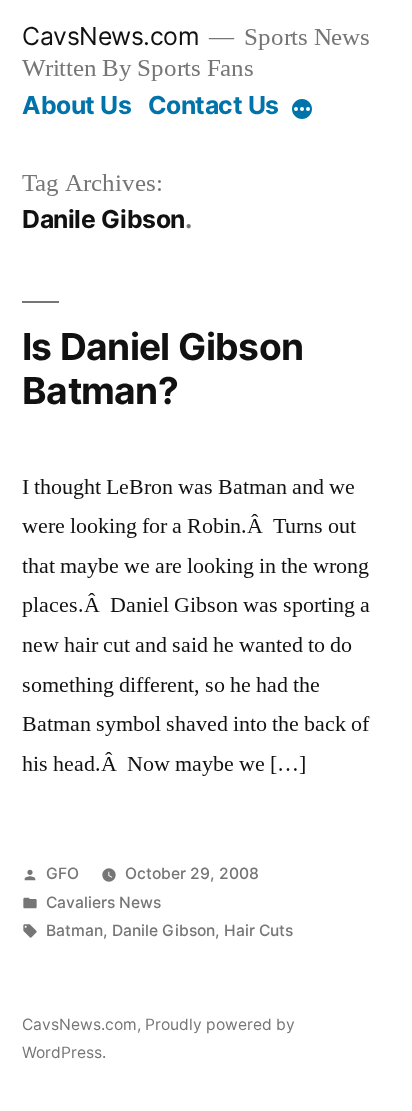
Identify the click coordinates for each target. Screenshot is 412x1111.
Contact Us (213, 105)
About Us (76, 105)
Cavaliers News (103, 902)
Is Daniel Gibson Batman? (162, 369)
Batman (74, 930)
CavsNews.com (110, 36)
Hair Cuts (258, 930)
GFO (62, 873)
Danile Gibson (163, 930)
